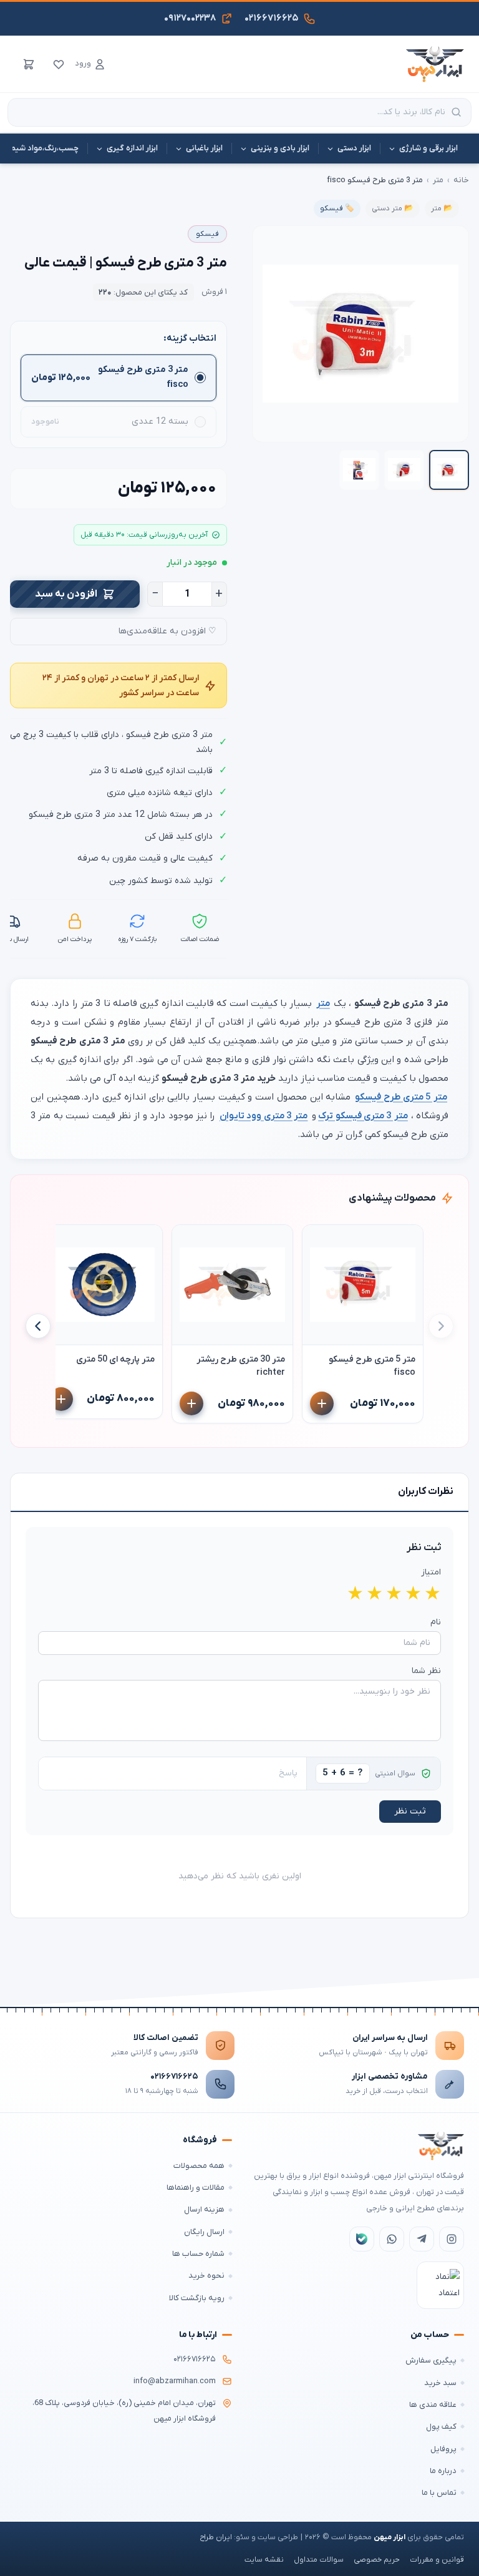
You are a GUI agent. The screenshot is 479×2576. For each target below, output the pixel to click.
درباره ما (443, 2471)
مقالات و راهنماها (196, 2188)
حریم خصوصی (377, 2560)
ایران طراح (216, 2537)
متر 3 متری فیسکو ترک (363, 1116)
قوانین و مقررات (437, 2560)
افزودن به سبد (66, 594)
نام (436, 1622)
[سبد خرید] (29, 64)
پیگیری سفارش (431, 2360)
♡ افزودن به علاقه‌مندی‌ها (167, 631)
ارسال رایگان (204, 2232)
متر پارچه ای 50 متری (115, 1359)
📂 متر (442, 208)
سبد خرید (440, 2383)
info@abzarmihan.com (175, 2381)
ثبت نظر (410, 1811)
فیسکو (207, 234)
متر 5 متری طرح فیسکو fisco (372, 1366)
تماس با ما (439, 2493)
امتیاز (431, 1572)
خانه (461, 180)
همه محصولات (199, 2166)
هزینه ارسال (204, 2209)
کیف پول (441, 2427)
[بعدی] (38, 1326)
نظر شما (426, 1671)
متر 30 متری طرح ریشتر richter (241, 1366)
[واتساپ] (392, 2239)
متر (438, 180)
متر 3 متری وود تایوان (264, 1116)
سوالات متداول (319, 2560)
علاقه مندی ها (433, 2405)
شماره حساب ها (198, 2254)
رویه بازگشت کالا (197, 2298)
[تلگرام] (422, 2239)
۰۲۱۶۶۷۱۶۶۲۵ (174, 2076)
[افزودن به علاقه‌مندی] (317, 1240)
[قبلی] (441, 1326)
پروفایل (443, 2449)
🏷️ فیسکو (337, 208)
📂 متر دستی (393, 208)
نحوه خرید (206, 2276)
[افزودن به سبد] (322, 1403)
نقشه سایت (264, 2560)
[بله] (362, 2239)
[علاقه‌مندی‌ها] (59, 64)
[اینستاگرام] (452, 2239)
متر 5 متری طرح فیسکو (401, 1097)
